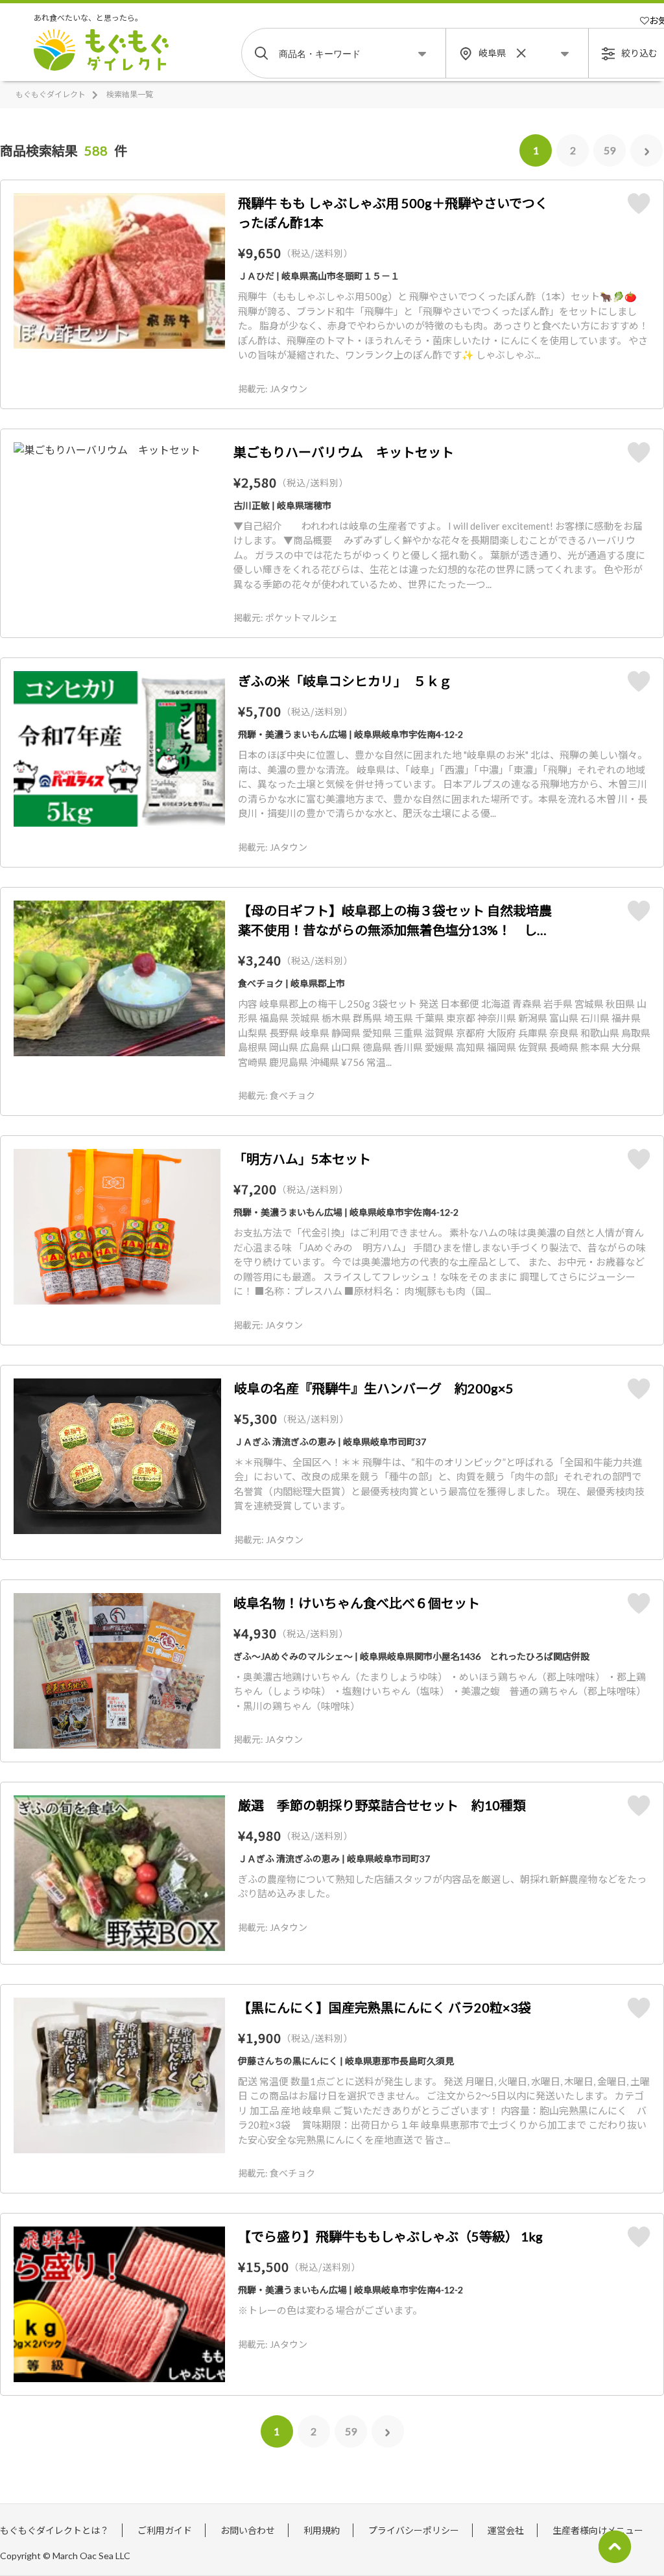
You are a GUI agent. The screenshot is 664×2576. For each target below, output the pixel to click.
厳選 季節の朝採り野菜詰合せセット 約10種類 (382, 1805)
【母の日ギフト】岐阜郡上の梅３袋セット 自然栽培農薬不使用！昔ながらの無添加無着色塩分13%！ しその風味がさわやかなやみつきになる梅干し (395, 921)
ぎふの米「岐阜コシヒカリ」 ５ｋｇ (345, 681)
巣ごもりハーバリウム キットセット (344, 452)
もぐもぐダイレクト (51, 94)
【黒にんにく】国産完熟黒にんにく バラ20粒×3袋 (385, 2007)
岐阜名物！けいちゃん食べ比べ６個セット (357, 1603)
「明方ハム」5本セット (302, 1159)
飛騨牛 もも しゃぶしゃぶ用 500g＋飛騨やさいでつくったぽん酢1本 (393, 213)
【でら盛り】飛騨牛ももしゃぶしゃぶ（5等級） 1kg (390, 2236)
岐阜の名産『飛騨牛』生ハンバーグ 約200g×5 (374, 1388)
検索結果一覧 (130, 94)
